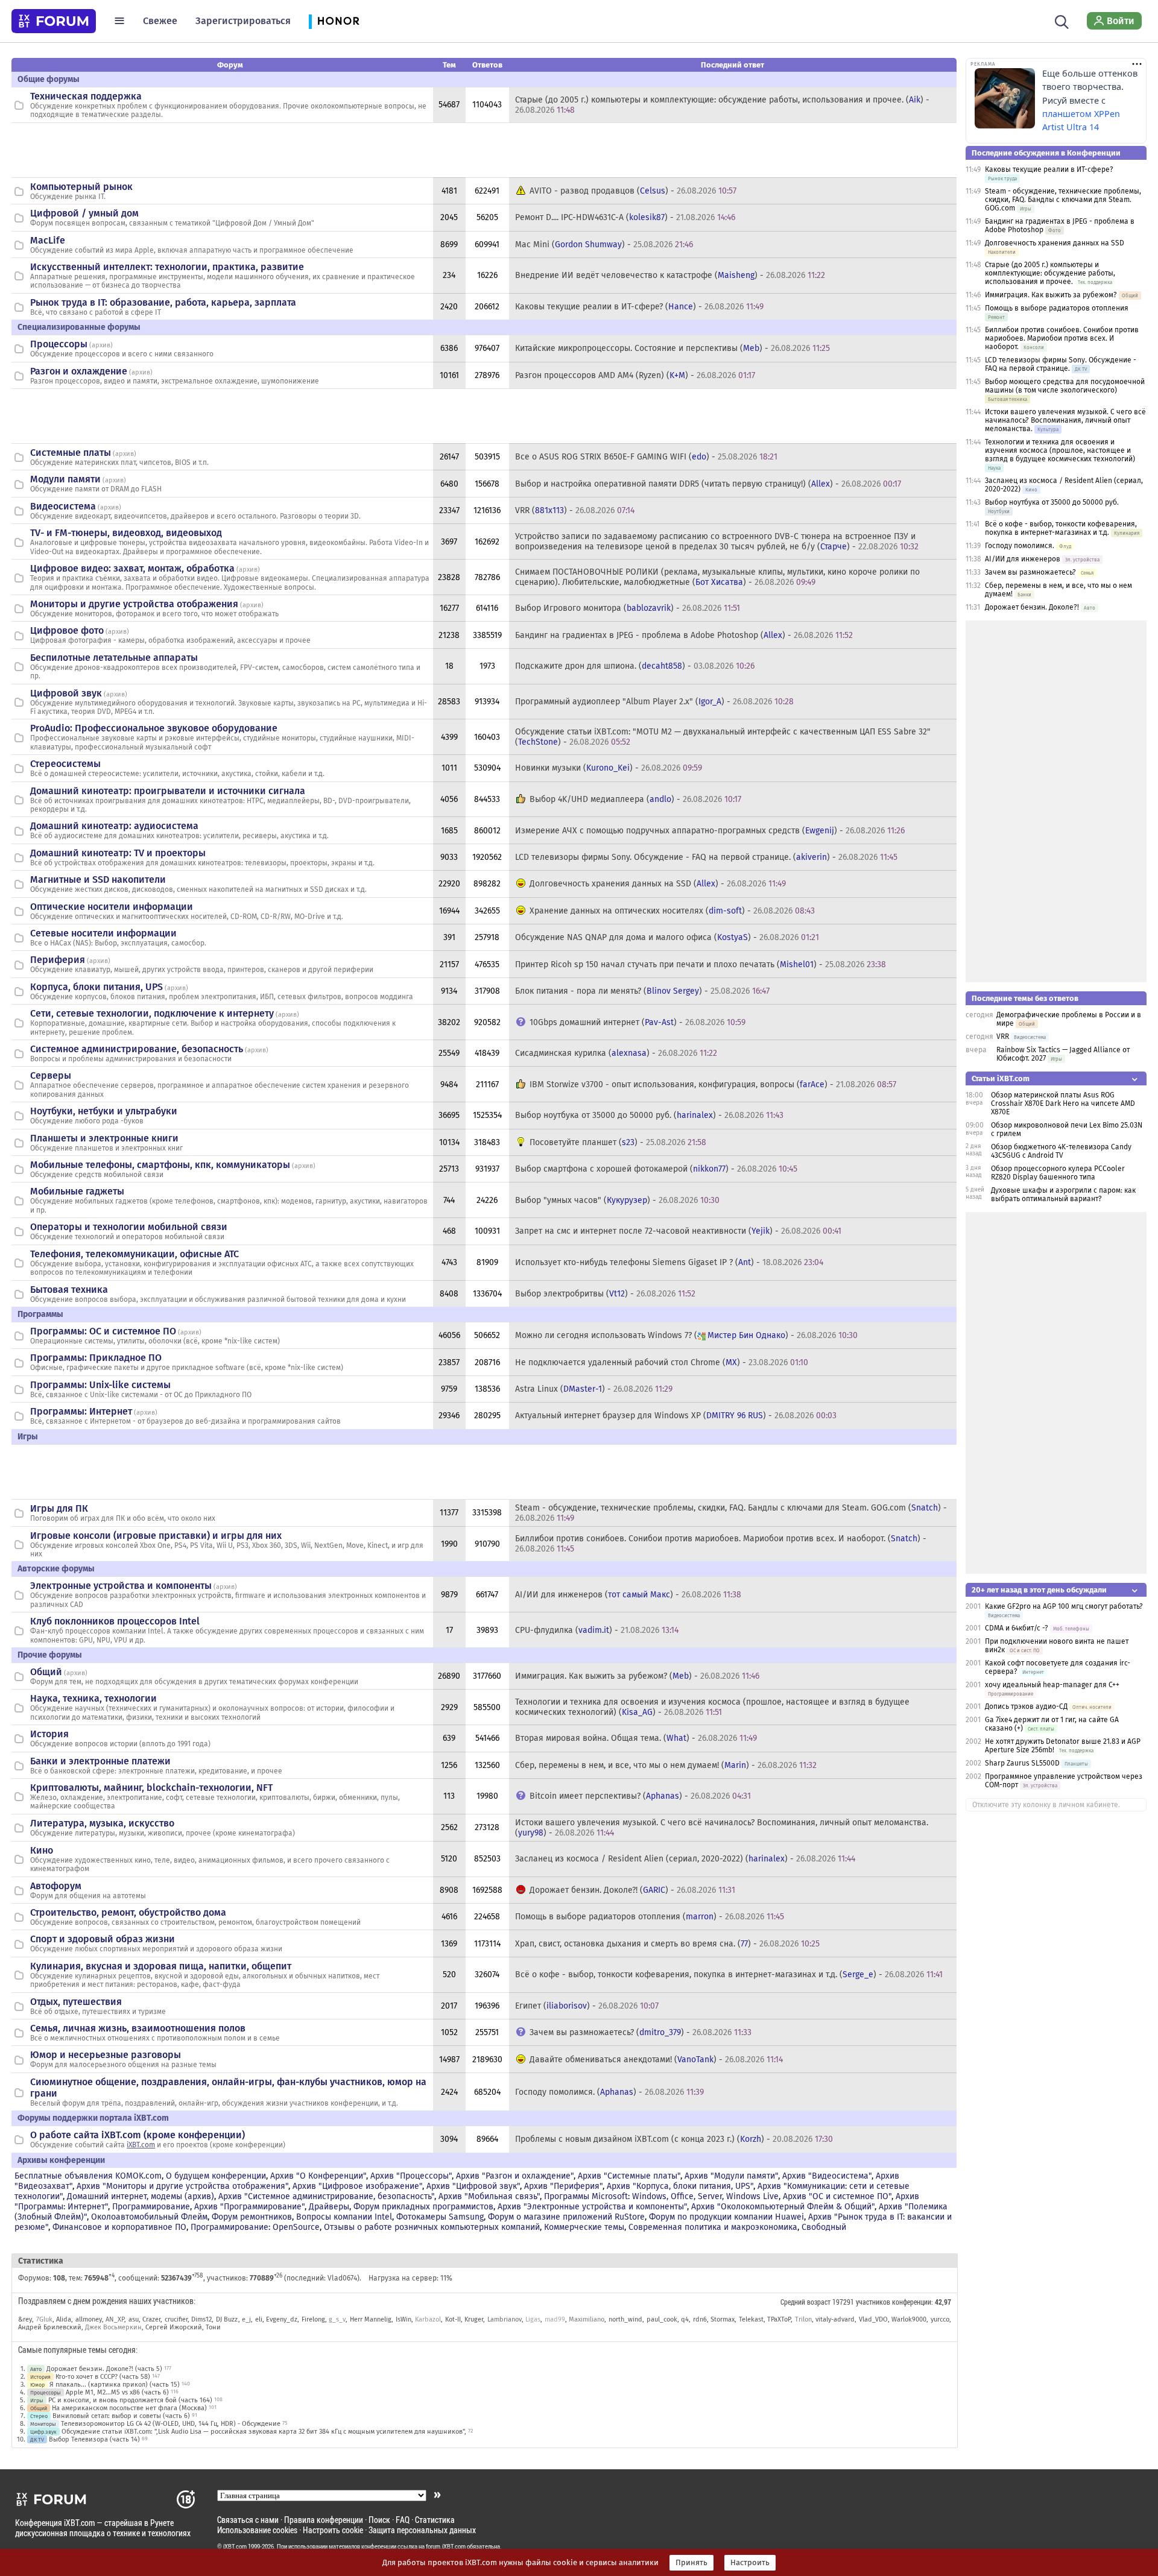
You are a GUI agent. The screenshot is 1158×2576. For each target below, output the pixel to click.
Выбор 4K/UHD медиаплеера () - (635, 799)
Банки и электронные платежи (100, 1761)
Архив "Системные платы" (629, 2176)
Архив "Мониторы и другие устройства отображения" (182, 2186)
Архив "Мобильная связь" (489, 2196)
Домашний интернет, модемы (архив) (141, 2196)
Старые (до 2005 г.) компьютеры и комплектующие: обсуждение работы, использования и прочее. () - (722, 105)
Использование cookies (257, 2530)
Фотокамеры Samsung (440, 2217)
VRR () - (575, 510)
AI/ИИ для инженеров (1023, 559)
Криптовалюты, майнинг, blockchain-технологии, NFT (151, 1788)
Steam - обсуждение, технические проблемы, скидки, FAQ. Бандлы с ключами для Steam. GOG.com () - (731, 1513)
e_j (246, 2319)
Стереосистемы (65, 764)
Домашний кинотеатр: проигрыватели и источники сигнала (168, 791)
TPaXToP (779, 2319)
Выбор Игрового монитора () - (628, 608)
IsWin (403, 2319)
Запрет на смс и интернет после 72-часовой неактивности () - (678, 1231)
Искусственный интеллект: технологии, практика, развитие (167, 267)
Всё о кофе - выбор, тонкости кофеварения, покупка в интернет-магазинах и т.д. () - (729, 1975)
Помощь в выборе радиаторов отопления (1057, 308)
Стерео (39, 2416)
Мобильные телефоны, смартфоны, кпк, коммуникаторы (160, 1165)
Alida (64, 2319)
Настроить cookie (333, 2530)
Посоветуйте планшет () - (618, 1142)
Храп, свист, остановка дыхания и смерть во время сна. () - (667, 1944)
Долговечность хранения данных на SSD (1055, 243)
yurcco (940, 2319)
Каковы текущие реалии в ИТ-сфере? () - (639, 307)
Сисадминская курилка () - (616, 1053)
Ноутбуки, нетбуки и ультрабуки (104, 1111)
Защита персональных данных (422, 2530)
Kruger (474, 2319)
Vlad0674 (342, 2278)
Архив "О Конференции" (318, 2176)
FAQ (403, 2520)
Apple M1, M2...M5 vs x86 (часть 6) (117, 2392)
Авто (36, 2369)
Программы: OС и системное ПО (103, 1331)
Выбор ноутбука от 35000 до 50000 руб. (1052, 502)
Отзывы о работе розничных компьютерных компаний (432, 2227)
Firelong (313, 2319)
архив (101, 345)
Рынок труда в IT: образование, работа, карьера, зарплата (163, 302)
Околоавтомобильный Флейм (149, 2217)
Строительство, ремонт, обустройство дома (128, 1912)
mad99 (555, 2319)
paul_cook (662, 2319)
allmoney (89, 2319)
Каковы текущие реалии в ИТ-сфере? (1049, 169)
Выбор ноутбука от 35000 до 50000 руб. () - (649, 1115)
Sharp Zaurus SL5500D (1022, 1763)
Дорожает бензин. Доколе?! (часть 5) (104, 2369)
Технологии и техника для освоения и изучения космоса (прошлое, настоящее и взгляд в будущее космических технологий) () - (712, 1707)
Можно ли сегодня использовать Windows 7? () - (686, 1335)
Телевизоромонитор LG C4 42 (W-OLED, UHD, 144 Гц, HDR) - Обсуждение (171, 2424)
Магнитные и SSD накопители (98, 879)
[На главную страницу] (54, 21)
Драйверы (329, 2207)
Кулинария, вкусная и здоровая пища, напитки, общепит (161, 1966)
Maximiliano (587, 2319)
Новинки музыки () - (609, 768)
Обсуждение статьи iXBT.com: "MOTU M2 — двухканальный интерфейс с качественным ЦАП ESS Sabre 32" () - (723, 737)
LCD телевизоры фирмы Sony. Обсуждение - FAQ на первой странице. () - (706, 857)
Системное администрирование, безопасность (137, 1049)
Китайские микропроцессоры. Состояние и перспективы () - (672, 348)
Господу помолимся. (1020, 546)
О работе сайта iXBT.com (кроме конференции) (138, 2135)
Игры (37, 2400)
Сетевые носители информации (103, 933)
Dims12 (201, 2319)
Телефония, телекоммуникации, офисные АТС (134, 1254)
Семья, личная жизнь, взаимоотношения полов (138, 2028)
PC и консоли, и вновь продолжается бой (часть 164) (130, 2400)
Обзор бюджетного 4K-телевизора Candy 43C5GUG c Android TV (1061, 1151)
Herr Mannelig (371, 2319)
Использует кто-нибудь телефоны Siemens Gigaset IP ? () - (669, 1262)
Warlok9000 (909, 2319)
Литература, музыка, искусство (102, 1823)
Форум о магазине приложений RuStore (566, 2217)
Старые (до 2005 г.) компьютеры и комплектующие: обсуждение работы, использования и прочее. (1050, 273)
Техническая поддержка (86, 96)
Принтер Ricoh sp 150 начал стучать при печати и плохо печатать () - (701, 964)
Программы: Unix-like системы (100, 1385)
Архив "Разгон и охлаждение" (515, 2176)
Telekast (751, 2319)
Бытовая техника (69, 1290)
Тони (213, 2327)
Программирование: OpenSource (255, 2227)
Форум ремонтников (252, 2217)
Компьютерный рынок (81, 187)
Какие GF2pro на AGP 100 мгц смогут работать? (1064, 1606)
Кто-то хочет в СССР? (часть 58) (103, 2377)
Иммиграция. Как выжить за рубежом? (1051, 295)
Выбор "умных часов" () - (617, 1200)
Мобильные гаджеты (77, 1191)
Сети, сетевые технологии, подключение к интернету (152, 1013)
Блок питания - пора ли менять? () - (642, 991)
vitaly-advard (835, 2319)
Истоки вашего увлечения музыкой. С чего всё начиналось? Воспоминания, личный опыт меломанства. (1065, 420)
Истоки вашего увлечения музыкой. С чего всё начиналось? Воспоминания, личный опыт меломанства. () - (722, 1828)
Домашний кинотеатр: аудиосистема (114, 826)
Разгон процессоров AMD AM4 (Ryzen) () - (635, 375)
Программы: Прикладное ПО (96, 1358)
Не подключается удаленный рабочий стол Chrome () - (662, 1362)
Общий (46, 1672)
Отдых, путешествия (76, 2002)
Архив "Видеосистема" (827, 2176)
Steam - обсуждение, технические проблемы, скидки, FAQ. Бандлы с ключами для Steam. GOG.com (1063, 200)
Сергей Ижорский (174, 2327)
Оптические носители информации (112, 907)
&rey (25, 2319)
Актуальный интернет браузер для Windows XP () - (676, 1416)
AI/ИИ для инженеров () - (628, 1595)
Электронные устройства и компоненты (121, 1586)
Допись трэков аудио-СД (1026, 1706)
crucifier (176, 2319)
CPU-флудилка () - (597, 1630)
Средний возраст (805, 2302)
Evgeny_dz (282, 2319)
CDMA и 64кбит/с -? (1017, 1628)
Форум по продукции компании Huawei (726, 2217)
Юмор (37, 2385)
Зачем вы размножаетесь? (1030, 572)
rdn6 (700, 2319)
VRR (1003, 1037)
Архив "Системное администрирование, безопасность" (326, 2196)
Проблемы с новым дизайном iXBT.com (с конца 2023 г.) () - (674, 2139)
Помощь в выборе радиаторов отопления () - (650, 1917)
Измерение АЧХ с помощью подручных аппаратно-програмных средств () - (710, 831)
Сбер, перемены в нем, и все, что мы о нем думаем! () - (666, 1765)
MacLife (48, 240)
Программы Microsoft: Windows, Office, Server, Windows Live (661, 2196)
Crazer (151, 2319)
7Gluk (44, 2319)
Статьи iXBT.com (1001, 1078)
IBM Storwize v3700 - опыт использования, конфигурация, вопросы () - (713, 1084)
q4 (685, 2319)
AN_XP (115, 2319)
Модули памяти (65, 479)
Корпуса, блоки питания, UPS (96, 987)
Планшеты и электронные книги (104, 1138)
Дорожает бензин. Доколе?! (1032, 607)
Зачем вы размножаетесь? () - (641, 2032)
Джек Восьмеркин (113, 2327)
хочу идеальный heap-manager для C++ (1052, 1685)
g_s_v (337, 2319)
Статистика (435, 2520)
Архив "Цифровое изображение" (357, 2186)
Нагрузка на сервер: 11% (410, 2278)
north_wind (625, 2319)
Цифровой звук (66, 693)
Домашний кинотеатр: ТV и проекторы (118, 853)
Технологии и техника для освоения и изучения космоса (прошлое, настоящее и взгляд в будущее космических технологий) (1060, 450)
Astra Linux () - (594, 1389)
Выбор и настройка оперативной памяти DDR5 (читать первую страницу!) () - (708, 484)
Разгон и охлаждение (79, 371)
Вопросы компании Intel (344, 2217)
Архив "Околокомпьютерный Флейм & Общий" (783, 2207)
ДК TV (37, 2439)
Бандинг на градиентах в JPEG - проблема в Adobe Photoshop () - (684, 635)
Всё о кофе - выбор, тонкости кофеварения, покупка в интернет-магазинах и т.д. (1061, 528)
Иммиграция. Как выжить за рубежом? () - (637, 1676)
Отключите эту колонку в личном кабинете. (1046, 1805)
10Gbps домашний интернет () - (638, 1022)
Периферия (58, 960)
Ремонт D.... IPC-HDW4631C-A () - (625, 217)
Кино (42, 1850)
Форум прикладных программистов (423, 2207)
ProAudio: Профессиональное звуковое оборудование (154, 728)
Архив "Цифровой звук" (473, 2186)
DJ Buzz (227, 2319)
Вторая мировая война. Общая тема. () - (636, 1738)
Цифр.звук (43, 2432)
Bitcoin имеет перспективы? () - (640, 1796)
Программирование (151, 2207)
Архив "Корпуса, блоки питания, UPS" (680, 2186)
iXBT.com (141, 2145)
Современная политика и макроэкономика (713, 2227)
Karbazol (428, 2319)
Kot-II (453, 2319)
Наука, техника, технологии (93, 1698)
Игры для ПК (59, 1508)
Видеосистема (63, 506)
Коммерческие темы (584, 2227)
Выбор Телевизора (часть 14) (94, 2439)
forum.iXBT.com (446, 2546)
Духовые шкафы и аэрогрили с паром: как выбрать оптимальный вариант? (1063, 1195)
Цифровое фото (67, 630)
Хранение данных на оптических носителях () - (672, 911)
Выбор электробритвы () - (605, 1294)
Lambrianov (505, 2319)
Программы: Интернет (81, 1411)
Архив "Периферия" (563, 2186)
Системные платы (71, 453)
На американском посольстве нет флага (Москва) (129, 2408)
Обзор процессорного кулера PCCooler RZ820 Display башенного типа (1058, 1173)
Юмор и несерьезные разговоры (106, 2055)
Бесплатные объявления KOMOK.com (88, 2176)
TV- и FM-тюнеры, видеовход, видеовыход (126, 533)
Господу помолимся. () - (609, 2092)
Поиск (379, 2520)
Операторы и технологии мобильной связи (129, 1227)
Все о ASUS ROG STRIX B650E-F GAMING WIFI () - (646, 457)
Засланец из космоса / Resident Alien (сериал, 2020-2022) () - (685, 1859)
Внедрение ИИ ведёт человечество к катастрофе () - (670, 275)
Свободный (824, 2227)
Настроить (750, 2563)
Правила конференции (324, 2520)
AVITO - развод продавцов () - (633, 191)
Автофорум (56, 1886)
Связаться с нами (248, 2520)
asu (134, 2319)
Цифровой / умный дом (84, 213)
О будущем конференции (216, 2176)
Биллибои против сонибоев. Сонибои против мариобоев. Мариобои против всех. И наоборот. (1062, 338)
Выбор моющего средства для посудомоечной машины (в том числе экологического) (1065, 386)
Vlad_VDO (873, 2319)
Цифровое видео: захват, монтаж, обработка (132, 568)
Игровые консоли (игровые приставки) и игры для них (156, 1536)
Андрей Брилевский (50, 2327)
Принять (691, 2563)
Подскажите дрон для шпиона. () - (635, 666)
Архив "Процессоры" (411, 2176)
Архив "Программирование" (249, 2207)
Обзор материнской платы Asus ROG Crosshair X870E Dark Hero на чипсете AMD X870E (1063, 1103)
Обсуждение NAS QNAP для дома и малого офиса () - (667, 937)
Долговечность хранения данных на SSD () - (658, 884)
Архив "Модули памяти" (731, 2176)
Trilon (803, 2319)
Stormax (723, 2319)
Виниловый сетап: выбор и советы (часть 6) (121, 2416)
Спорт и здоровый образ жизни (103, 1939)
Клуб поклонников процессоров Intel (115, 1621)
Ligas (533, 2319)
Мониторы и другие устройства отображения (134, 604)
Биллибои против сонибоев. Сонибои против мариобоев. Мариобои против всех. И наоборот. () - (721, 1544)
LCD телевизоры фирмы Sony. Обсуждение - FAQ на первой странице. (1061, 364)
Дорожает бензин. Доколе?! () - (632, 1890)
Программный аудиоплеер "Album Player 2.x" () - (654, 702)
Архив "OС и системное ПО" (837, 2196)
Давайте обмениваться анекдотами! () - (656, 2060)
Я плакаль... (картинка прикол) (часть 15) (115, 2385)
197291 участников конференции (882, 2302)
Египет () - (587, 2006)
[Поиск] (1062, 21)
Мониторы (43, 2424)
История (49, 1734)
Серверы (51, 1075)
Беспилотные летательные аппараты (114, 658)
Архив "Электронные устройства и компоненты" (592, 2207)
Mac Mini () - (604, 245)
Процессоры (59, 344)
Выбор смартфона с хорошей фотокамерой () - (656, 1169)
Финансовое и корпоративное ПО (119, 2227)
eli (259, 2319)
